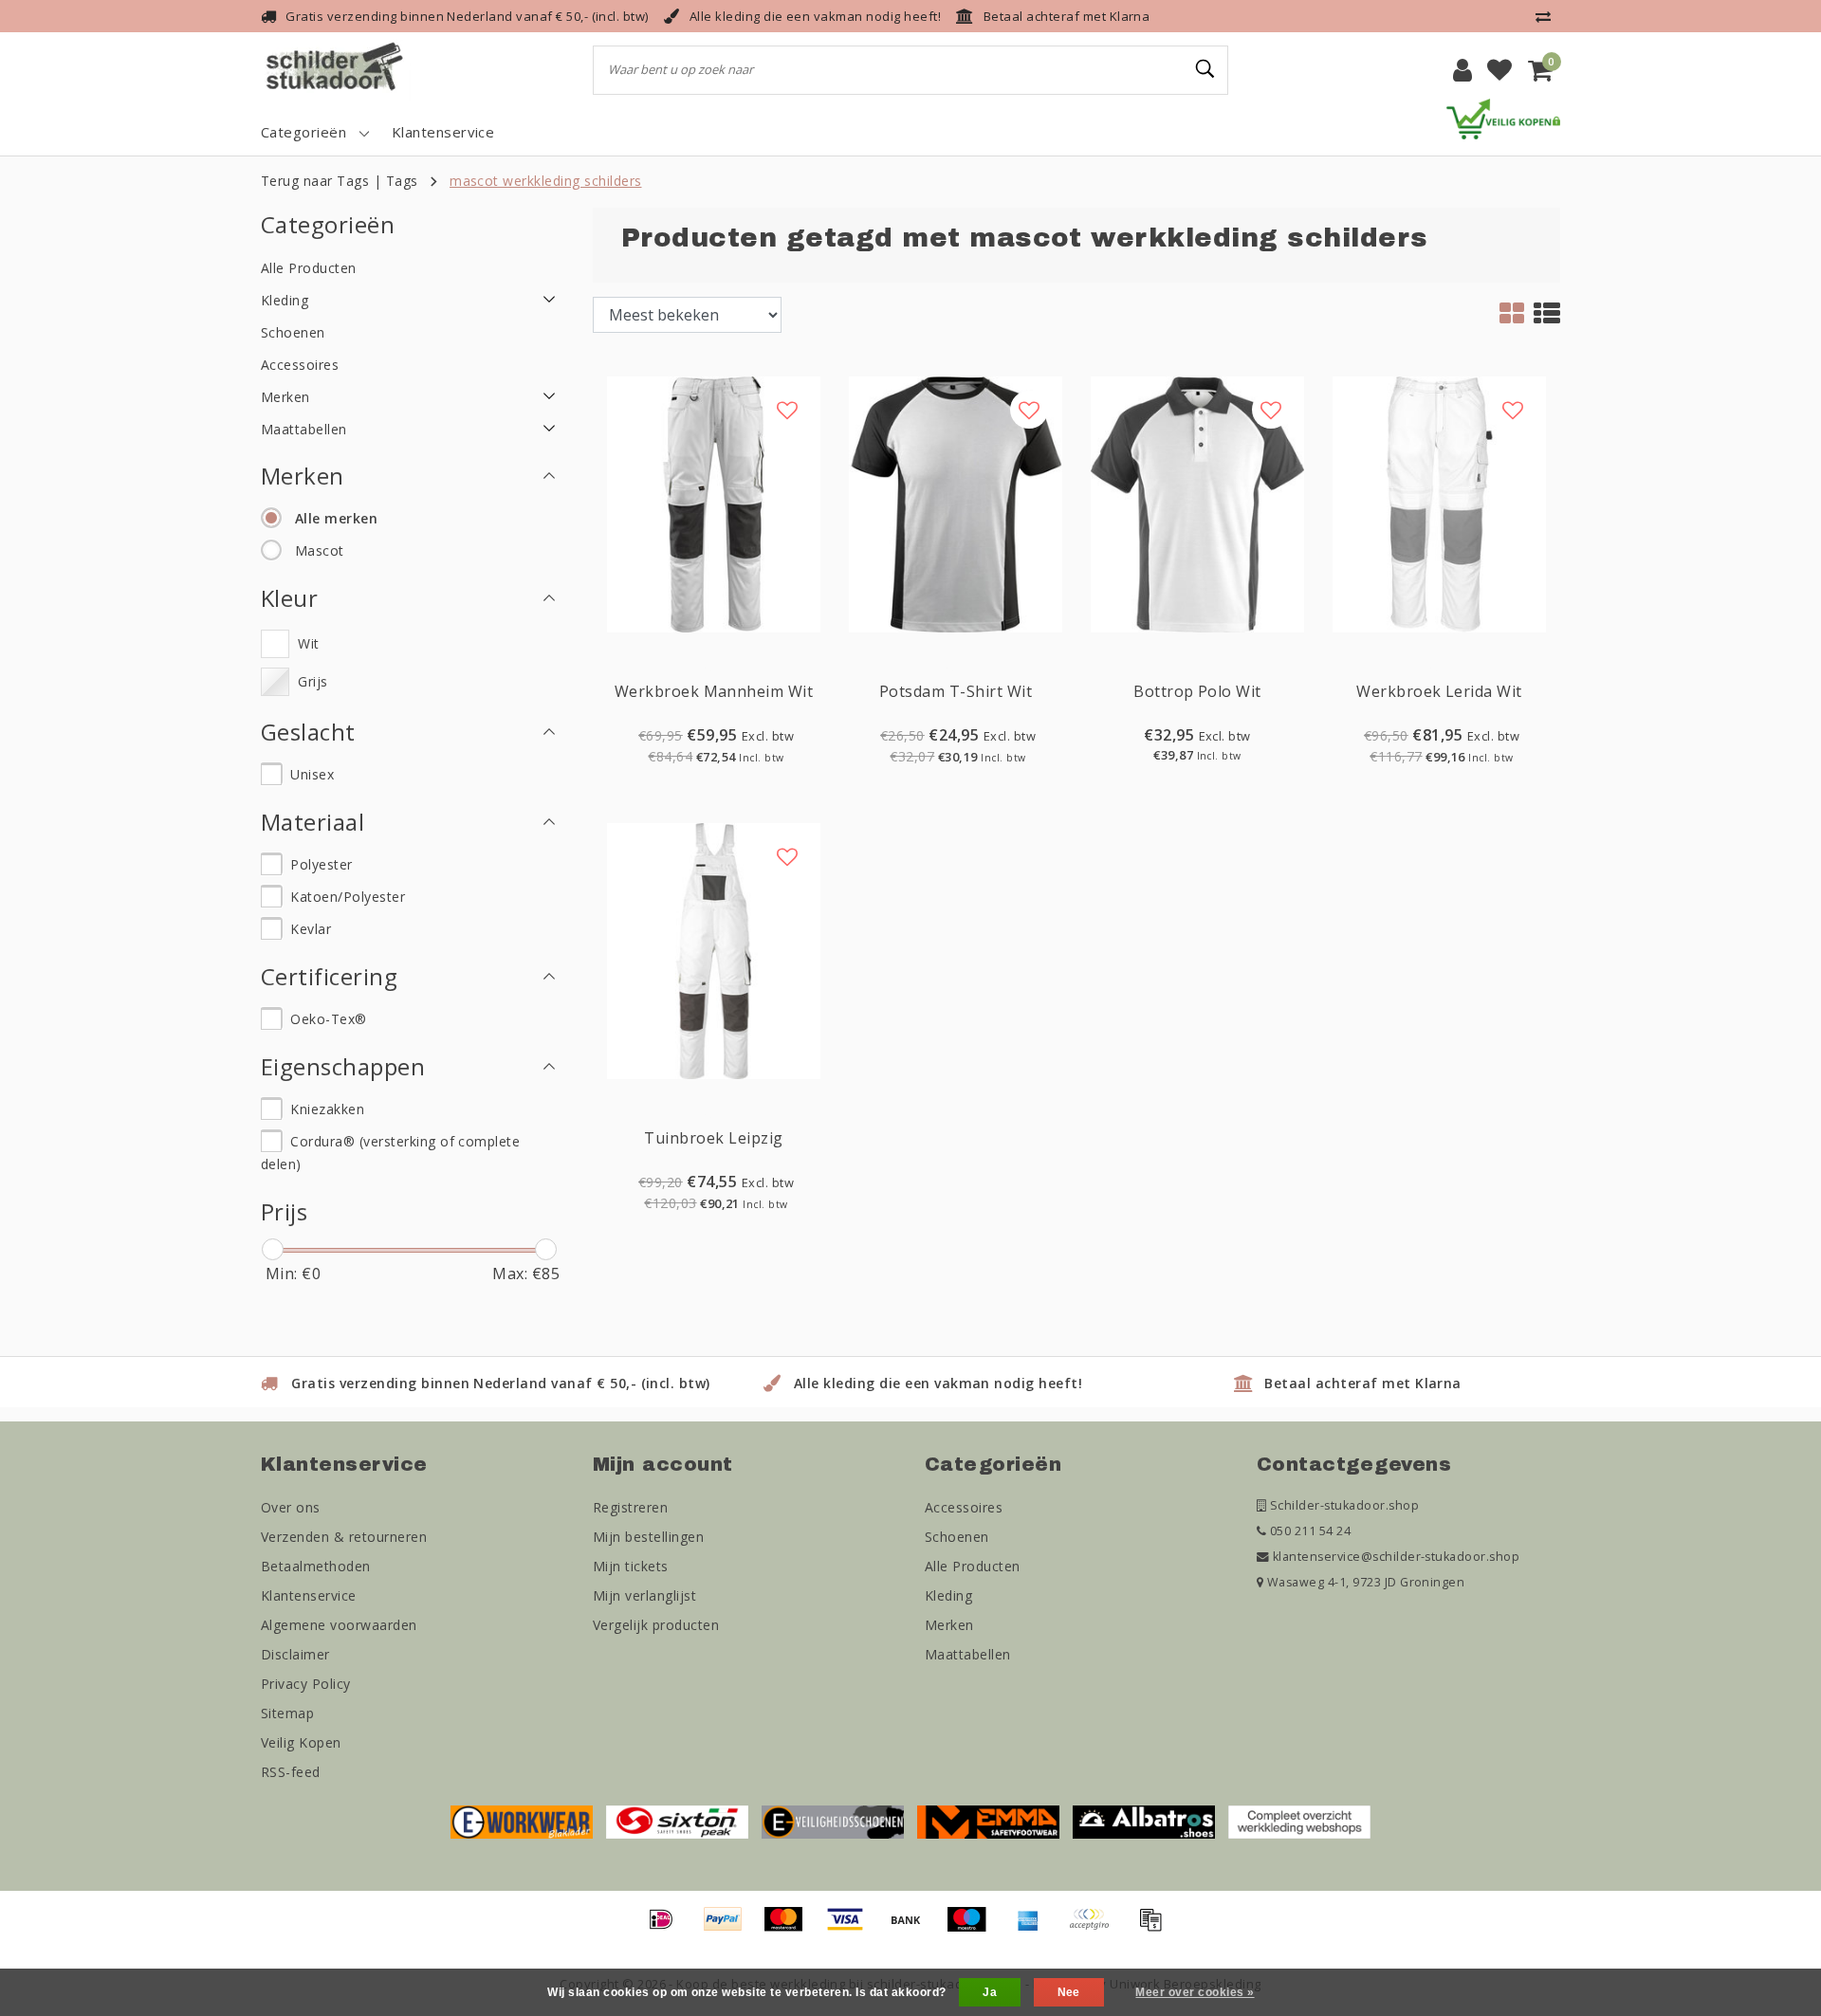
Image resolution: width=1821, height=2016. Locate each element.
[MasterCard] (790, 1928)
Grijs (313, 681)
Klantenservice (309, 1595)
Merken (949, 1625)
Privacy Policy (306, 1684)
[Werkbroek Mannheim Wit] (714, 503)
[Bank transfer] (912, 1928)
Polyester (321, 864)
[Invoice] (1155, 1928)
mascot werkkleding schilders (545, 181)
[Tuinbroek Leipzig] (714, 949)
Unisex (312, 774)
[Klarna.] (1095, 1928)
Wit (308, 643)
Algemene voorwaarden (339, 1625)
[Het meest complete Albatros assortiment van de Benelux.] (1144, 1821)
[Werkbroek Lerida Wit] (1439, 503)
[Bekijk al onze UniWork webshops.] (1299, 1821)
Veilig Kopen (301, 1742)
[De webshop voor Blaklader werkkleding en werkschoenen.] (522, 1821)
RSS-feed (291, 1772)
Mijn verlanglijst (644, 1595)
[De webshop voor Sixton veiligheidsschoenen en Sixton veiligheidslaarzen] (677, 1821)
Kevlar (311, 929)
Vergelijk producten (656, 1625)
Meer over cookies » (1195, 1992)
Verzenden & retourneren (344, 1537)
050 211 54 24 (1308, 1531)
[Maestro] (973, 1928)
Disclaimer (295, 1654)
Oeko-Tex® (328, 1019)
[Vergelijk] (1548, 16)
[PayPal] (729, 1928)
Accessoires (964, 1507)
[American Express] (1035, 1928)
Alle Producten (973, 1566)
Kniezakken (327, 1109)
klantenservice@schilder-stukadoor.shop (1396, 1557)
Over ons (291, 1507)
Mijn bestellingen (648, 1537)
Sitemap (287, 1713)
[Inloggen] (1462, 70)
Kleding (948, 1595)
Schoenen (957, 1537)
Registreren (630, 1507)
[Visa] (852, 1928)
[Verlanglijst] (1499, 70)
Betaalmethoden (316, 1566)
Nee (1069, 1992)
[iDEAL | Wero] (668, 1928)
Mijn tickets (631, 1566)
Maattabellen (968, 1654)
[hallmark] (1503, 118)
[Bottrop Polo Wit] (1197, 503)
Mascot (320, 550)
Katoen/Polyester (348, 897)
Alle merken (336, 518)
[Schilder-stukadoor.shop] (337, 70)
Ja (990, 1992)
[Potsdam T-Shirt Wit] (956, 503)
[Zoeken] (1205, 69)
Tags (402, 181)
